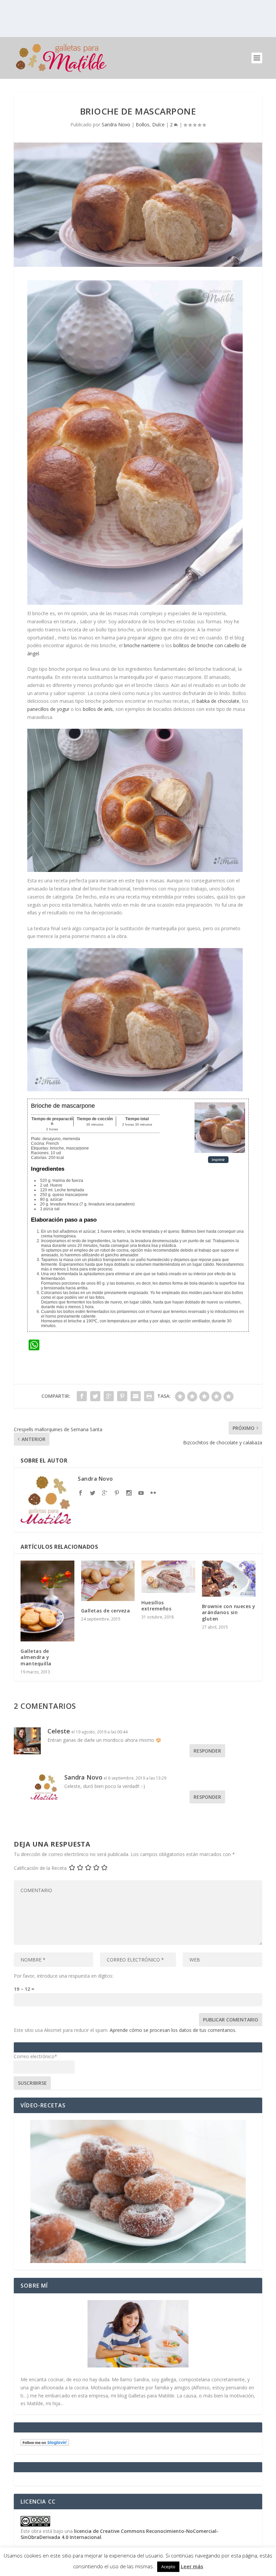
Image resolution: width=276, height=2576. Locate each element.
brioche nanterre (142, 645)
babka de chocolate (218, 701)
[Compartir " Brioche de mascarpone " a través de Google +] (109, 1396)
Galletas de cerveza (106, 1611)
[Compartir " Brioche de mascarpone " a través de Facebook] (82, 1396)
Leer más (192, 2566)
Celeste (59, 1731)
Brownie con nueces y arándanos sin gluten (229, 1612)
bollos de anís (98, 709)
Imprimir (218, 1160)
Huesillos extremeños (156, 1606)
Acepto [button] (168, 2567)
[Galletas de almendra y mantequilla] (47, 1601)
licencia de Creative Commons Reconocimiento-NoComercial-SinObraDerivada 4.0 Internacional (119, 2534)
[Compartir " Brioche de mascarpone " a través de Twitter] (95, 1396)
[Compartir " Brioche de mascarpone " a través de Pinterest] (122, 1396)
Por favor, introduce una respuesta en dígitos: (64, 1976)
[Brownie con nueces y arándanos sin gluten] (229, 1579)
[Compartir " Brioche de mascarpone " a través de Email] (136, 1396)
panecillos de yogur (49, 709)
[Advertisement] (138, 19)
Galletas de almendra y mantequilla (36, 1657)
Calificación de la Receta (40, 1868)
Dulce (158, 124)
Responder (207, 1751)
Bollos (143, 124)
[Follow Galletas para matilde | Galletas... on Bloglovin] (45, 2444)
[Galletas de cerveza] (108, 1581)
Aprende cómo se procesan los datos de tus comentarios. (173, 2030)
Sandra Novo (116, 124)
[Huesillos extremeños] (168, 1577)
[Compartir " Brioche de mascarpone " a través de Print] (149, 1396)
